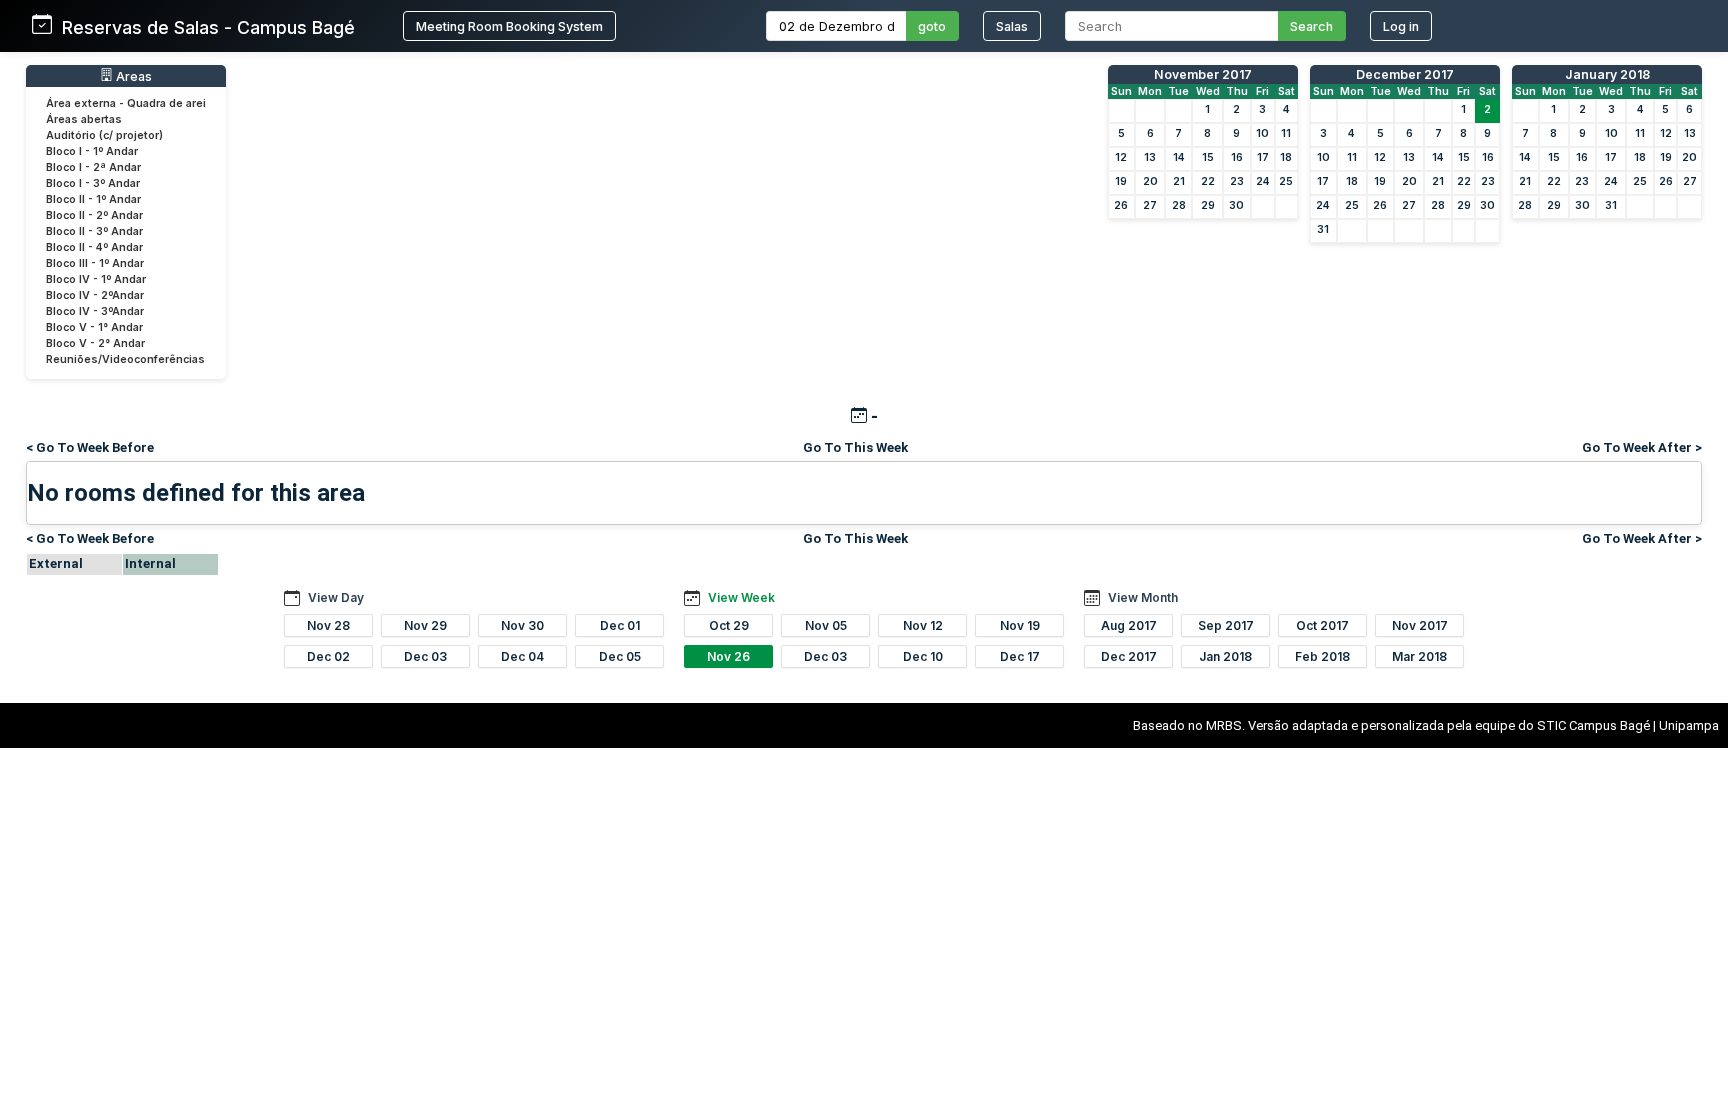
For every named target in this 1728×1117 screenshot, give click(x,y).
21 (1179, 181)
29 (1208, 205)
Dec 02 (328, 656)
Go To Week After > (1642, 447)
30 (1236, 205)
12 (1121, 157)
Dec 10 (923, 656)
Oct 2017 (1322, 625)
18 (1286, 157)
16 (1237, 157)
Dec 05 (620, 656)
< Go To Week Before (90, 447)
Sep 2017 (1226, 625)
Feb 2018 (1322, 656)
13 (1150, 157)
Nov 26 (728, 656)
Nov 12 (923, 625)
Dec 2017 (1129, 656)
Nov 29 (425, 625)
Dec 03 (425, 656)
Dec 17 (1020, 656)
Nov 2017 (1420, 625)
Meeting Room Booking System (509, 26)
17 (1263, 157)
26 (1121, 205)
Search (1311, 26)
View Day (336, 597)
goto (932, 26)
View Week (741, 597)
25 (1286, 181)
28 (1179, 205)
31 (1323, 229)
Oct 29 (729, 625)
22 (1208, 181)
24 (1263, 181)
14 (1179, 157)
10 (1262, 133)
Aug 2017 (1129, 625)
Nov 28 (328, 625)
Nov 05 (826, 625)
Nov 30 (522, 625)
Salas (1012, 26)
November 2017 (1203, 74)
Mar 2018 (1419, 656)
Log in (1401, 26)
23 (1237, 181)
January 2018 (1607, 74)
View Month (1143, 597)
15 (1208, 157)
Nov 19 (1020, 625)
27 (1150, 205)
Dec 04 (522, 656)
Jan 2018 (1225, 656)
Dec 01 (620, 625)
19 (1121, 181)
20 (1150, 181)
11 (1286, 133)
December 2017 (1405, 74)
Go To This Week (855, 447)
